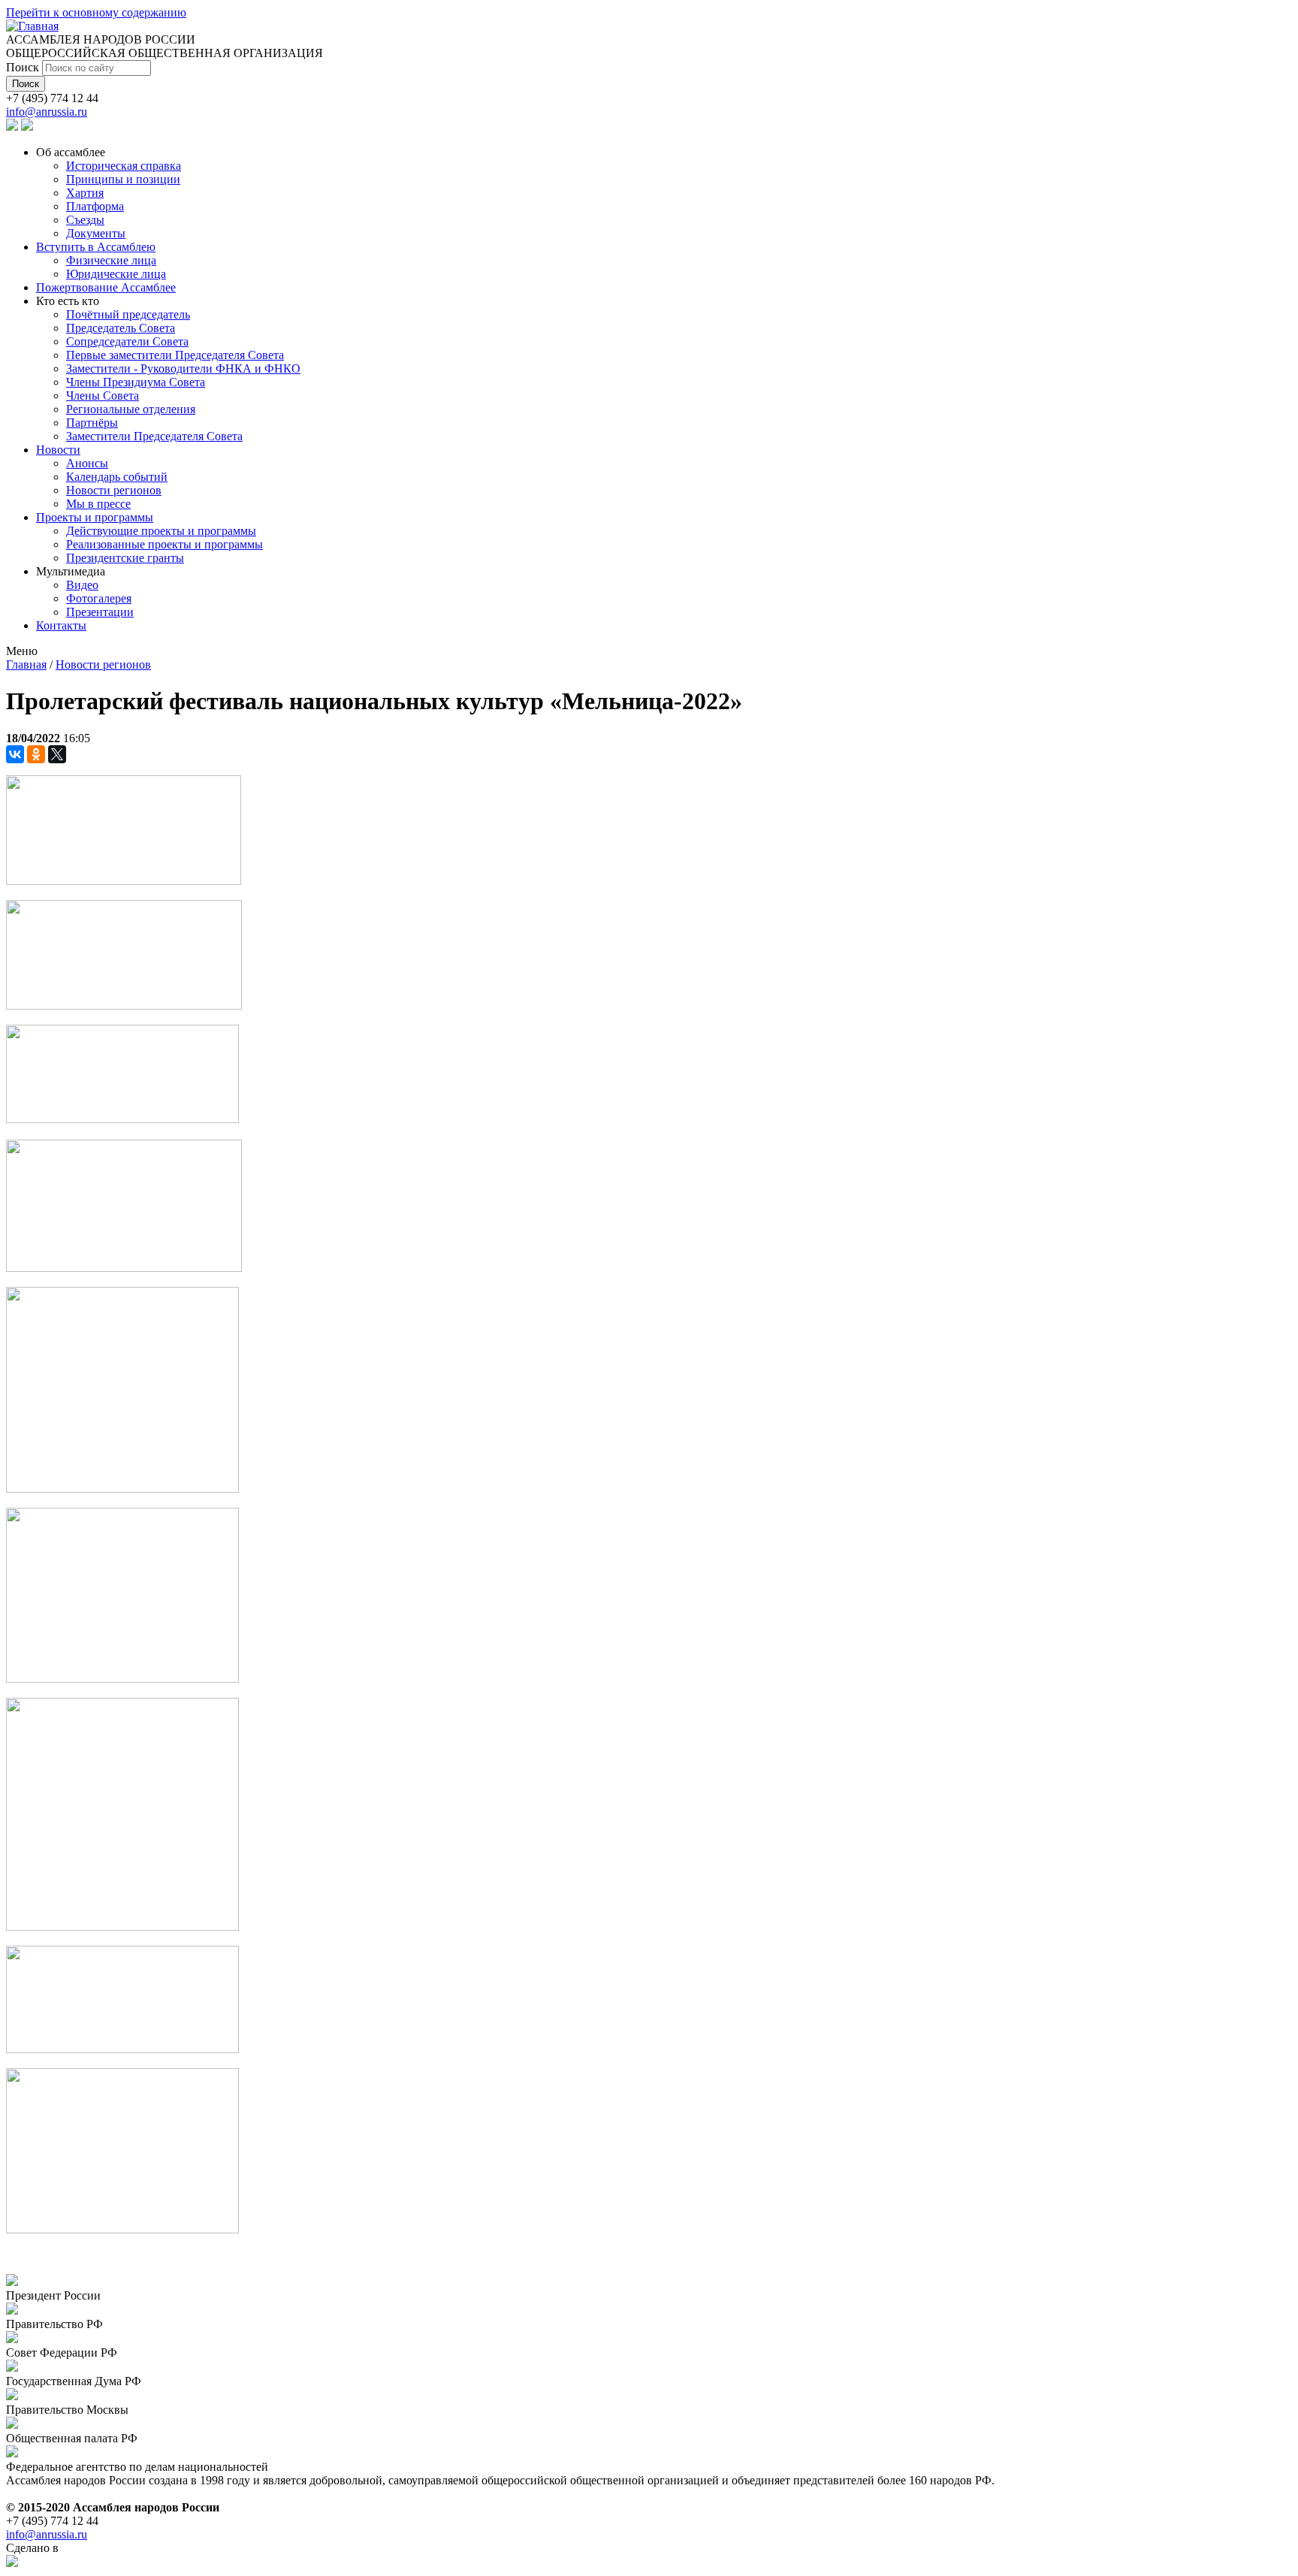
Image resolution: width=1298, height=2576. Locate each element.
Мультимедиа (71, 571)
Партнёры (92, 423)
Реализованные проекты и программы (165, 544)
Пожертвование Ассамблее (106, 287)
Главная (26, 664)
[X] (57, 754)
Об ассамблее (71, 152)
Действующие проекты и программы (161, 531)
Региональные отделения (131, 409)
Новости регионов (114, 490)
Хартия (85, 193)
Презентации (100, 612)
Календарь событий (117, 477)
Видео (82, 585)
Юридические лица (116, 274)
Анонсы (87, 463)
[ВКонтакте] (15, 754)
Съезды (85, 220)
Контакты (61, 625)
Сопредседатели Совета (127, 341)
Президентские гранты (125, 558)
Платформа (95, 206)
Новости (58, 450)
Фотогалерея (99, 598)
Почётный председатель (128, 314)
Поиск (24, 67)
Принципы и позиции (123, 179)
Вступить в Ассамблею (96, 247)
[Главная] (32, 26)
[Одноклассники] (36, 754)
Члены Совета (103, 396)
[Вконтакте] (12, 127)
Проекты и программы (95, 517)
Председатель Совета (121, 328)
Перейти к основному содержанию (96, 12)
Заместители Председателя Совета (154, 436)
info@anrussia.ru (47, 112)
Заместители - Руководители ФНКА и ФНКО (183, 368)
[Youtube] (27, 127)
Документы (96, 233)
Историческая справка (124, 166)
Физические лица (111, 260)
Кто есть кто (68, 301)
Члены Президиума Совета (136, 382)
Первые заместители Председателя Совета (175, 355)
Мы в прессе (98, 504)
